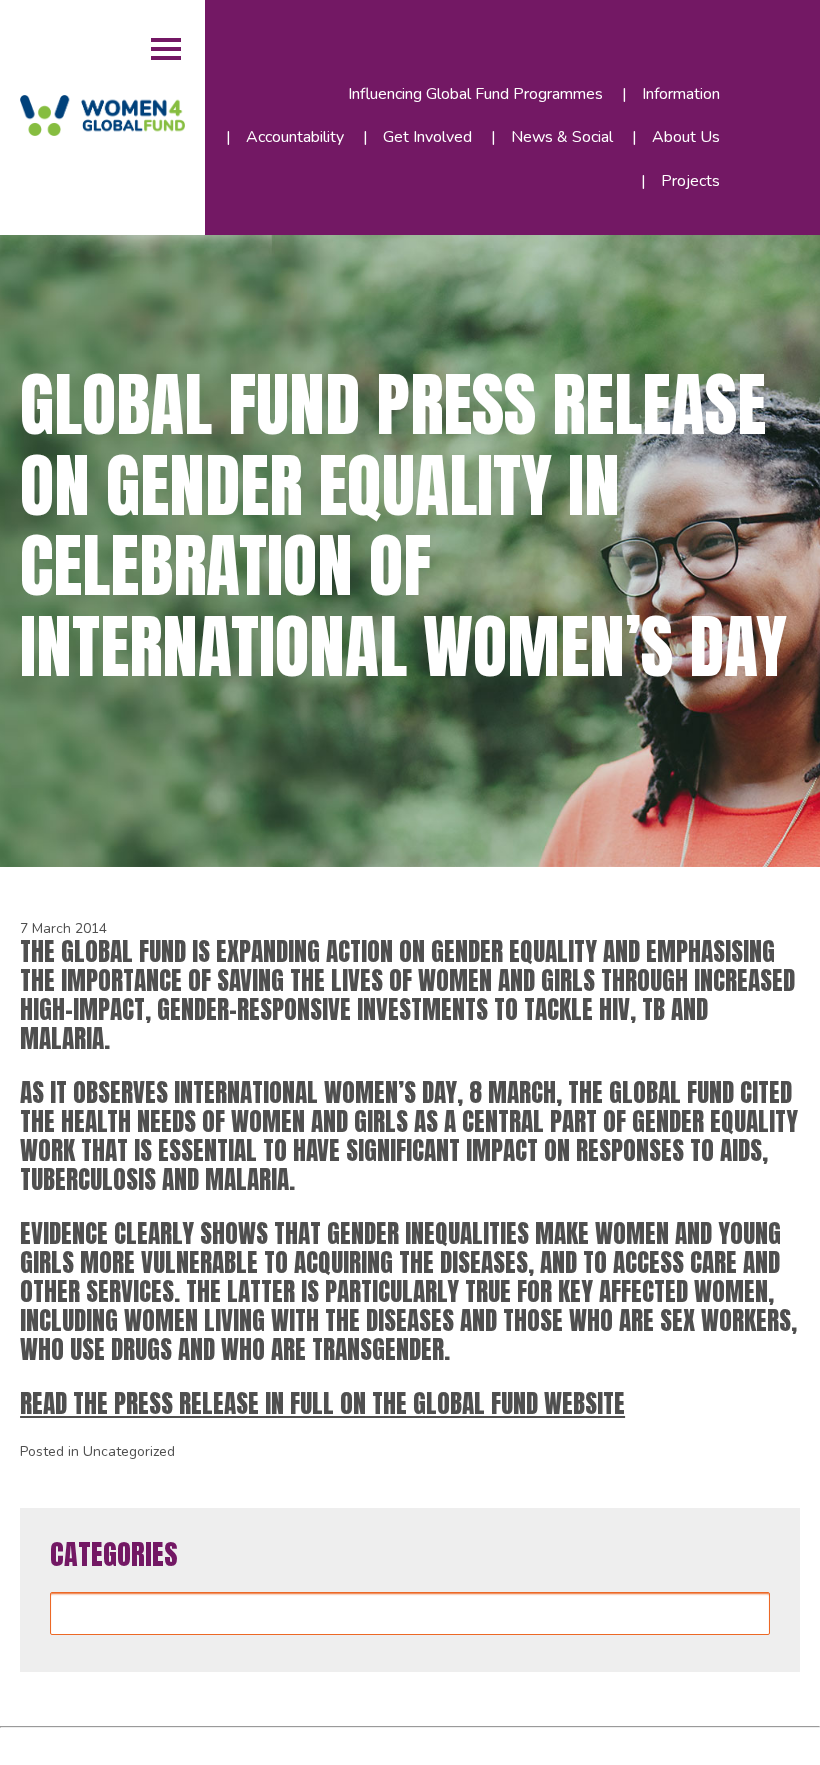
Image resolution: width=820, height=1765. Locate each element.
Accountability (295, 137)
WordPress (315, 1742)
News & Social (562, 137)
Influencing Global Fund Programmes (475, 94)
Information (681, 94)
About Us (686, 137)
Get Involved (427, 137)
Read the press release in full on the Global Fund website (322, 1403)
